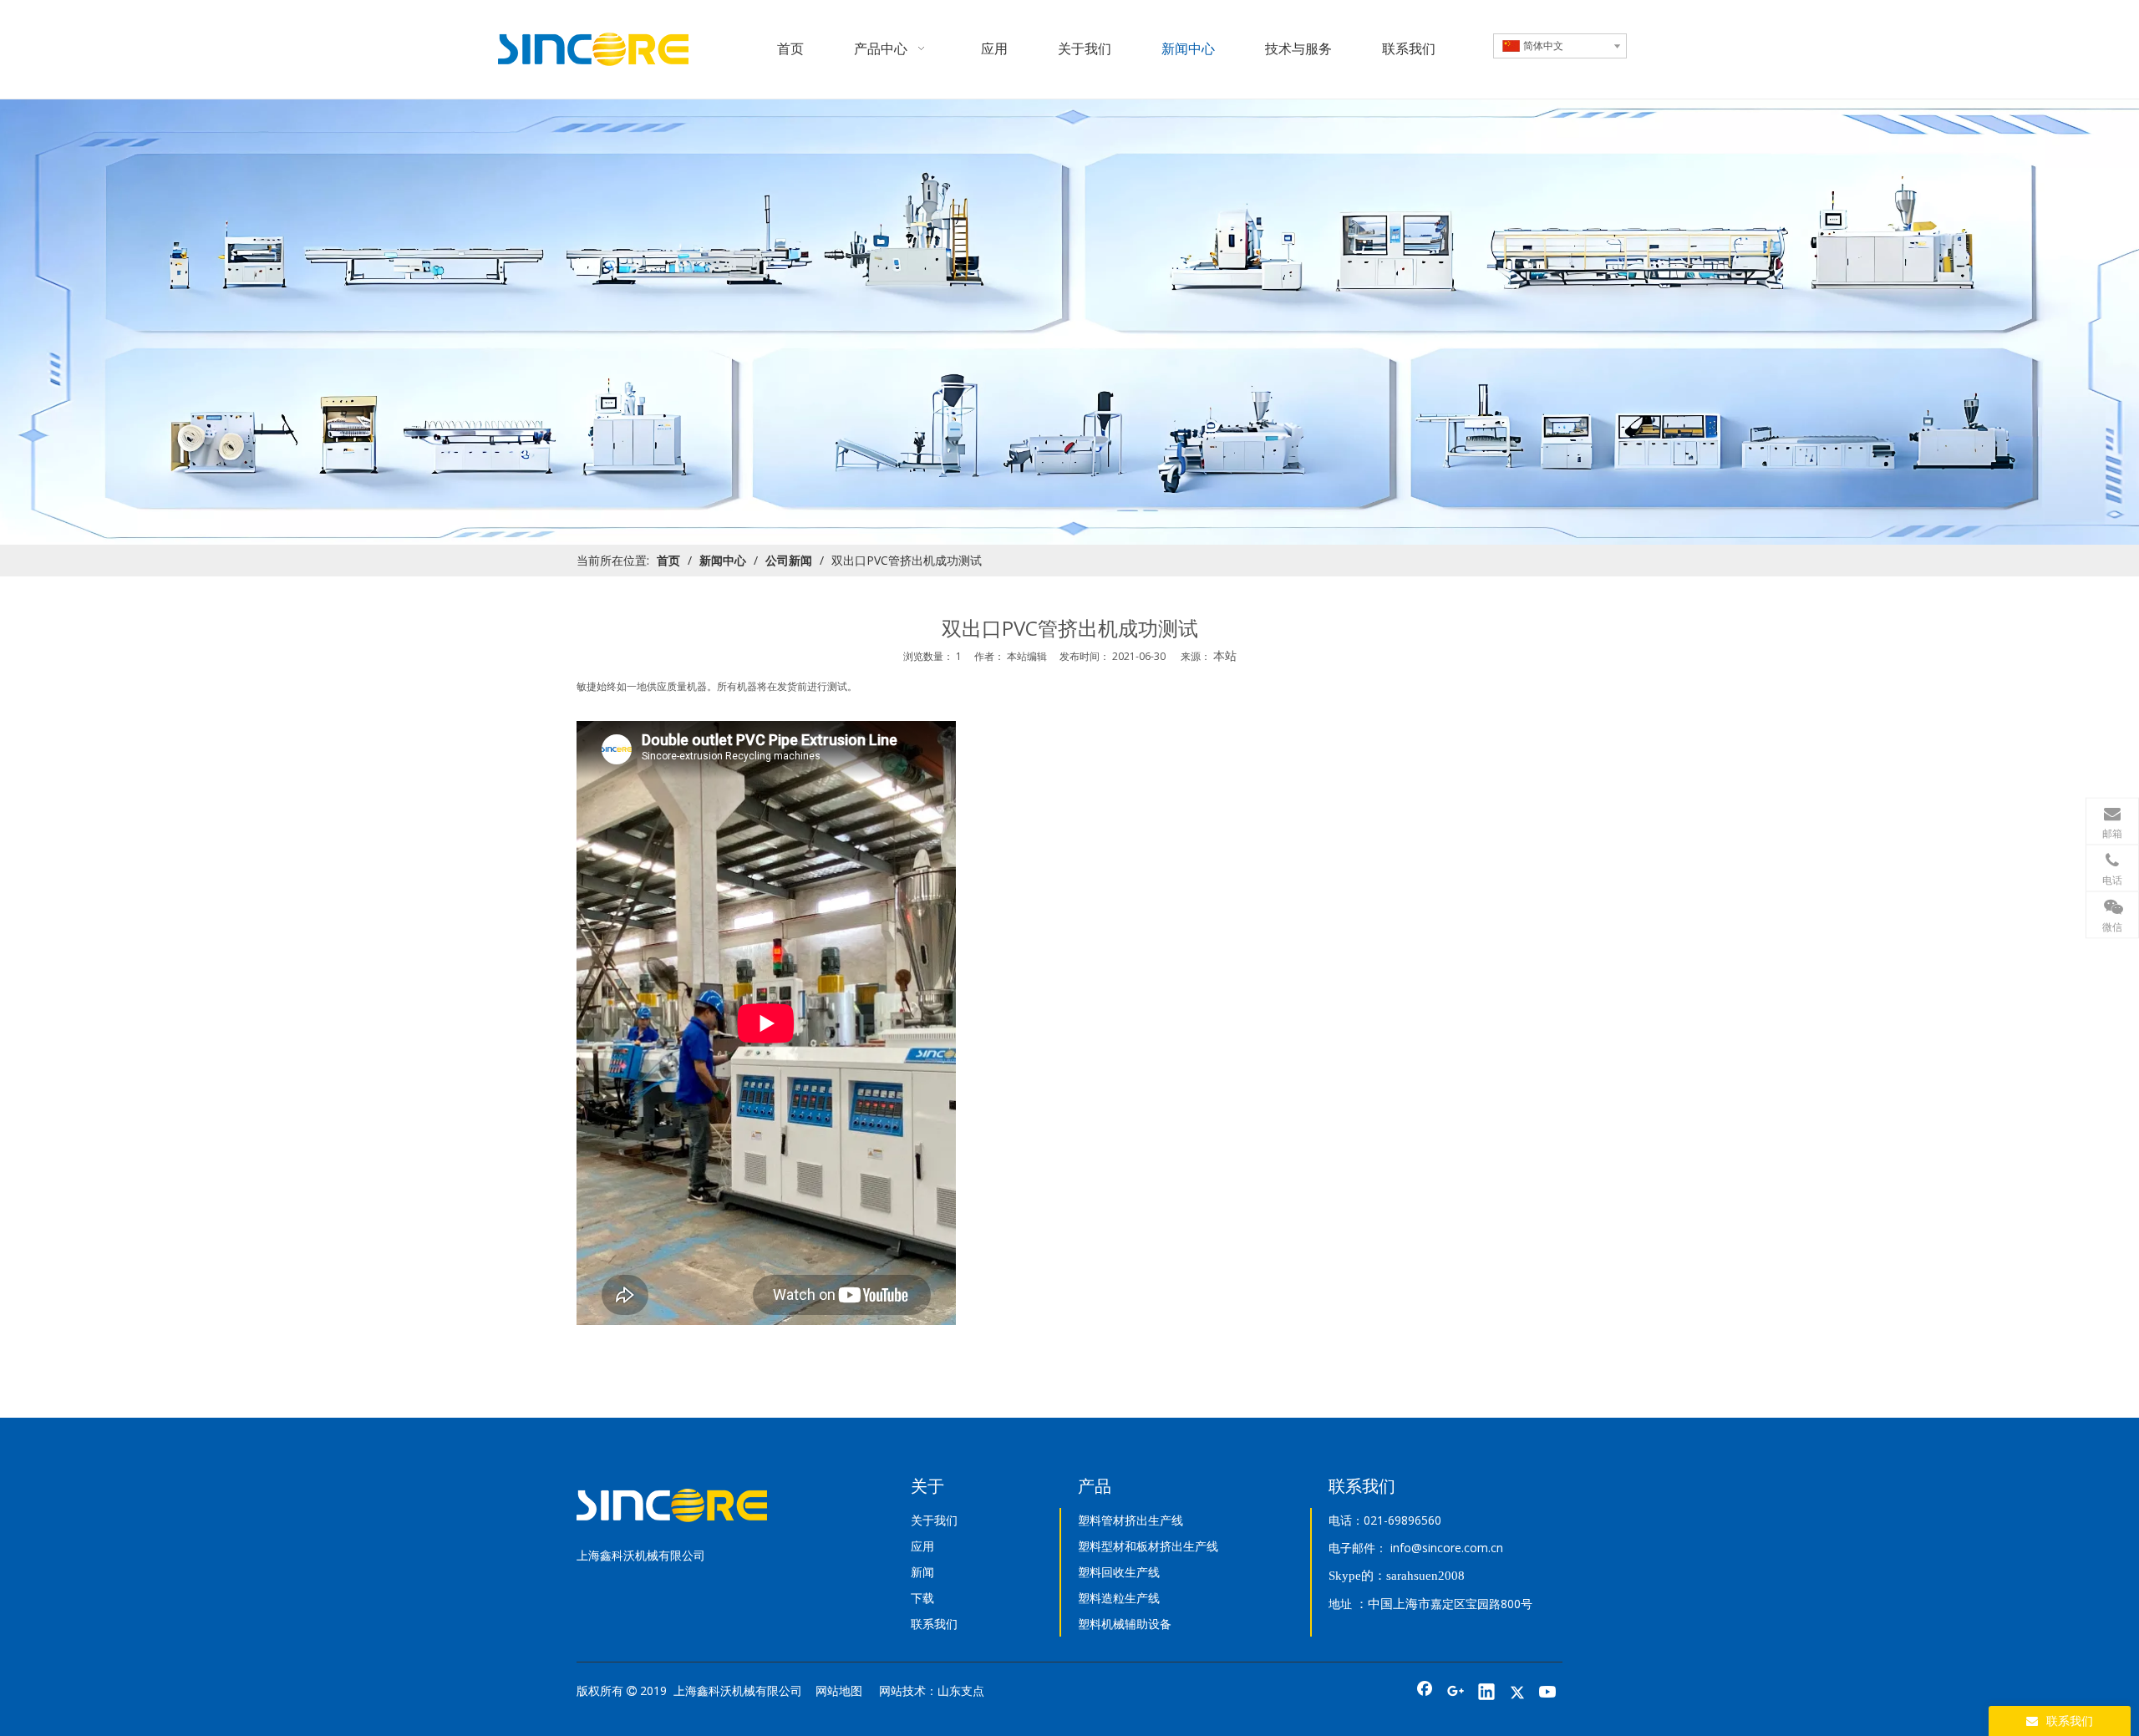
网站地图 (839, 1690)
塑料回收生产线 (1119, 1572)
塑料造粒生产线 (1119, 1598)
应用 (922, 1546)
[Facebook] (1425, 1693)
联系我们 (934, 1624)
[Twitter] (1517, 1693)
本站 (1225, 655)
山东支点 (961, 1690)
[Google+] (1456, 1693)
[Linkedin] (1486, 1693)
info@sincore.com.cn (1447, 1548)
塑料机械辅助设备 (1125, 1624)
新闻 (922, 1572)
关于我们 (934, 1520)
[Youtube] (1548, 1693)
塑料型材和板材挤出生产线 (1148, 1546)
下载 (922, 1598)
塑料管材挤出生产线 (1130, 1520)
